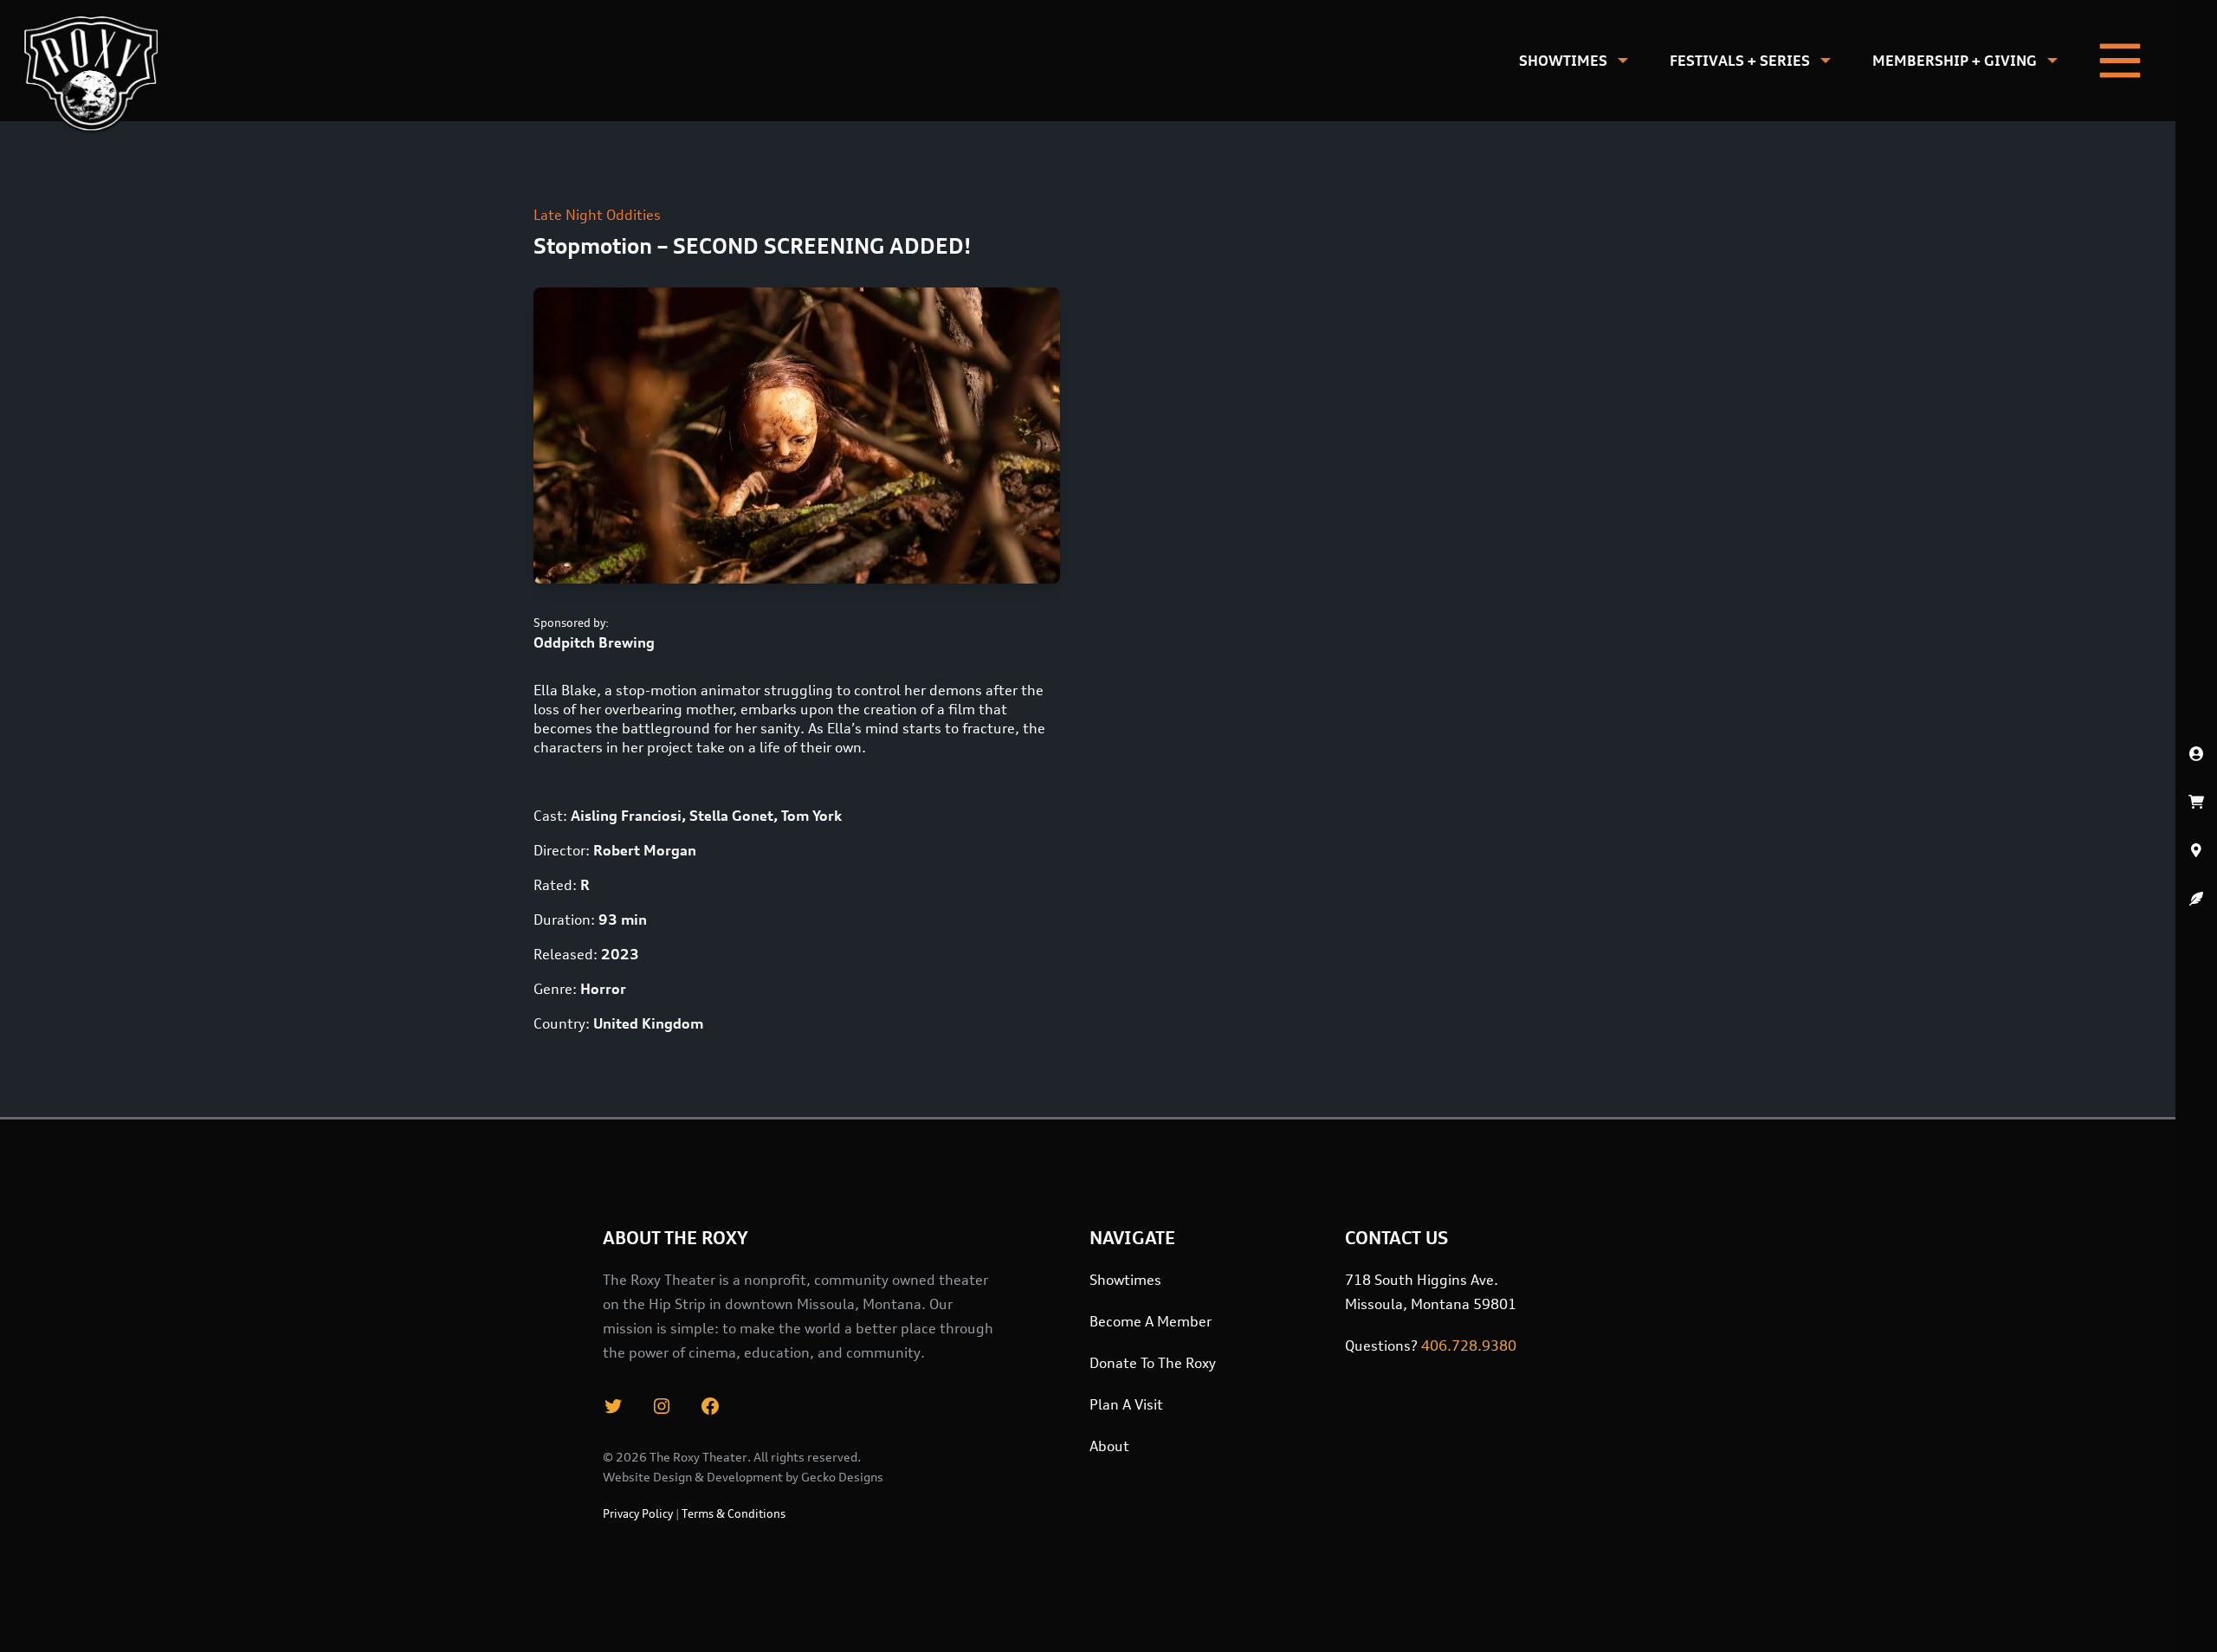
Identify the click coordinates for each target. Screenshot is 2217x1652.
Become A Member (1151, 1321)
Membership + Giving (1955, 61)
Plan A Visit (1126, 1404)
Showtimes (1563, 61)
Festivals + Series (1740, 61)
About (1109, 1446)
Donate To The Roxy (1153, 1363)
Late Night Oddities (597, 215)
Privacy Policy (638, 1513)
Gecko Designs (842, 1477)
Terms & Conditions (734, 1513)
